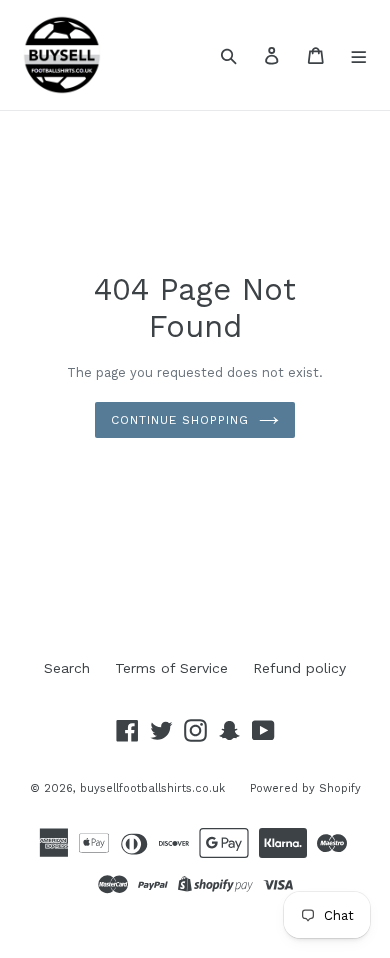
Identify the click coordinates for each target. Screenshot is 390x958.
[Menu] (359, 55)
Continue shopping (179, 420)
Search (67, 668)
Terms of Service (171, 668)
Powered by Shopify (305, 788)
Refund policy (299, 668)
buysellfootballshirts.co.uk (152, 788)
